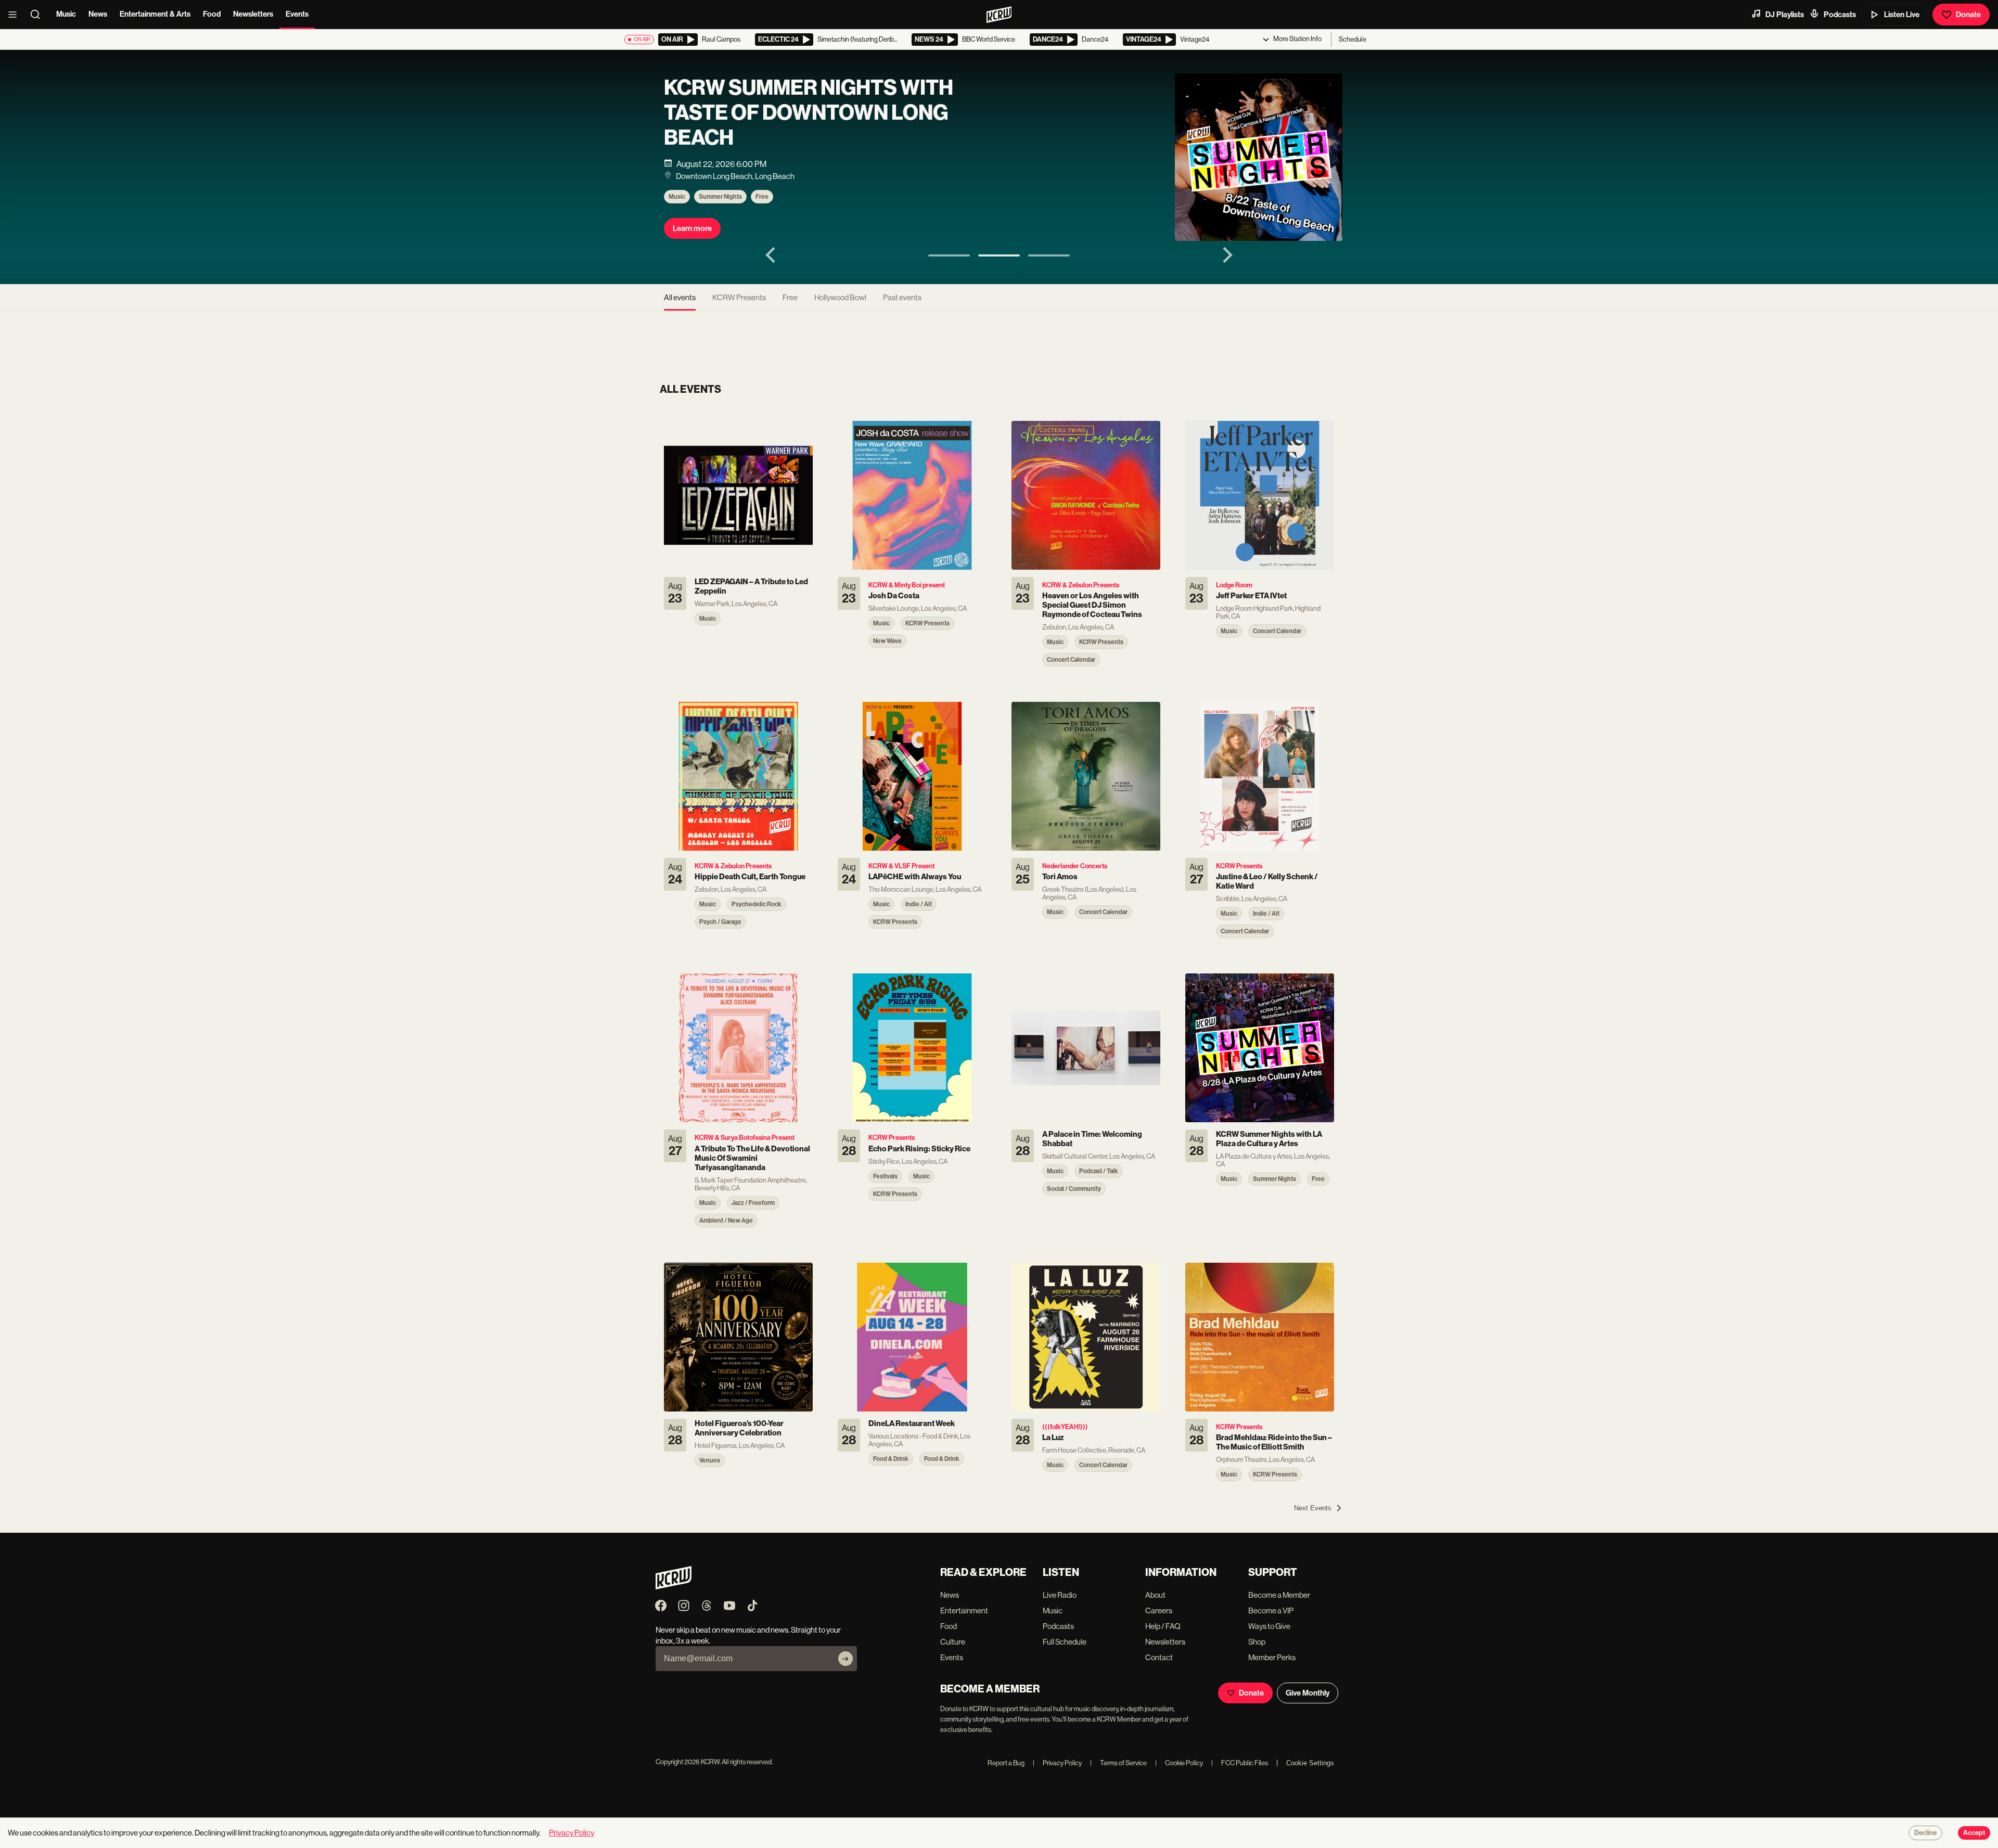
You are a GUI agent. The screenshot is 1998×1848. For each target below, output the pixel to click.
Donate (1968, 15)
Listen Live (1902, 15)
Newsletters (253, 14)
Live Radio (1060, 1595)
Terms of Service (1118, 1763)
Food (212, 14)
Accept (1974, 1833)
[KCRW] (674, 1587)
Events (297, 14)
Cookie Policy (1179, 1763)
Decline (1925, 1833)
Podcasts (1840, 15)
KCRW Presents (863, 191)
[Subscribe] (846, 1659)
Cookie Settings (1310, 1763)
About (1155, 1595)
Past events (902, 297)
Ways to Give (1269, 1626)
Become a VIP (1271, 1610)
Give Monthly (1308, 1693)
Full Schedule (1065, 1642)
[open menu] (16, 15)
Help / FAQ (1163, 1626)
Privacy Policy (1057, 1763)
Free (790, 297)
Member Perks (1272, 1657)
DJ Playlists (1785, 15)
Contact (1159, 1657)
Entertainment (964, 1610)
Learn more (834, 223)
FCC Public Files (1240, 1763)
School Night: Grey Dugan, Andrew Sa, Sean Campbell (955, 120)
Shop (1257, 1642)
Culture (953, 1642)
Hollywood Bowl (840, 297)
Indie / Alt (912, 191)
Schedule (1353, 39)
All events (680, 297)
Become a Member (1279, 1595)
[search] (39, 15)
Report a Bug (1006, 1763)
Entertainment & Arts (155, 14)
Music (66, 14)
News (98, 14)
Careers (1159, 1610)
